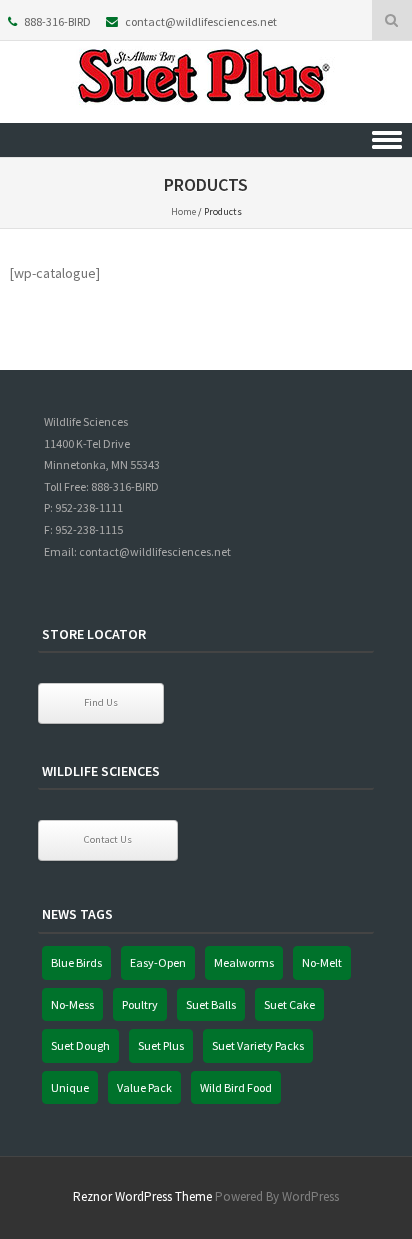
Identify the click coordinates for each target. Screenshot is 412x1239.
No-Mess (72, 1004)
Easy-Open (158, 962)
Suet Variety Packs (258, 1045)
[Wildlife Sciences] (206, 109)
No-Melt (322, 962)
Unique (70, 1087)
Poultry (140, 1004)
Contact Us (108, 839)
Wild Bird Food (236, 1087)
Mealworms (244, 962)
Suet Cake (289, 1004)
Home (183, 211)
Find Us (101, 702)
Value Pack (144, 1087)
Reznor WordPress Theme (142, 1196)
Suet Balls (211, 1004)
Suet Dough (80, 1045)
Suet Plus (161, 1045)
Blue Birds (76, 962)
